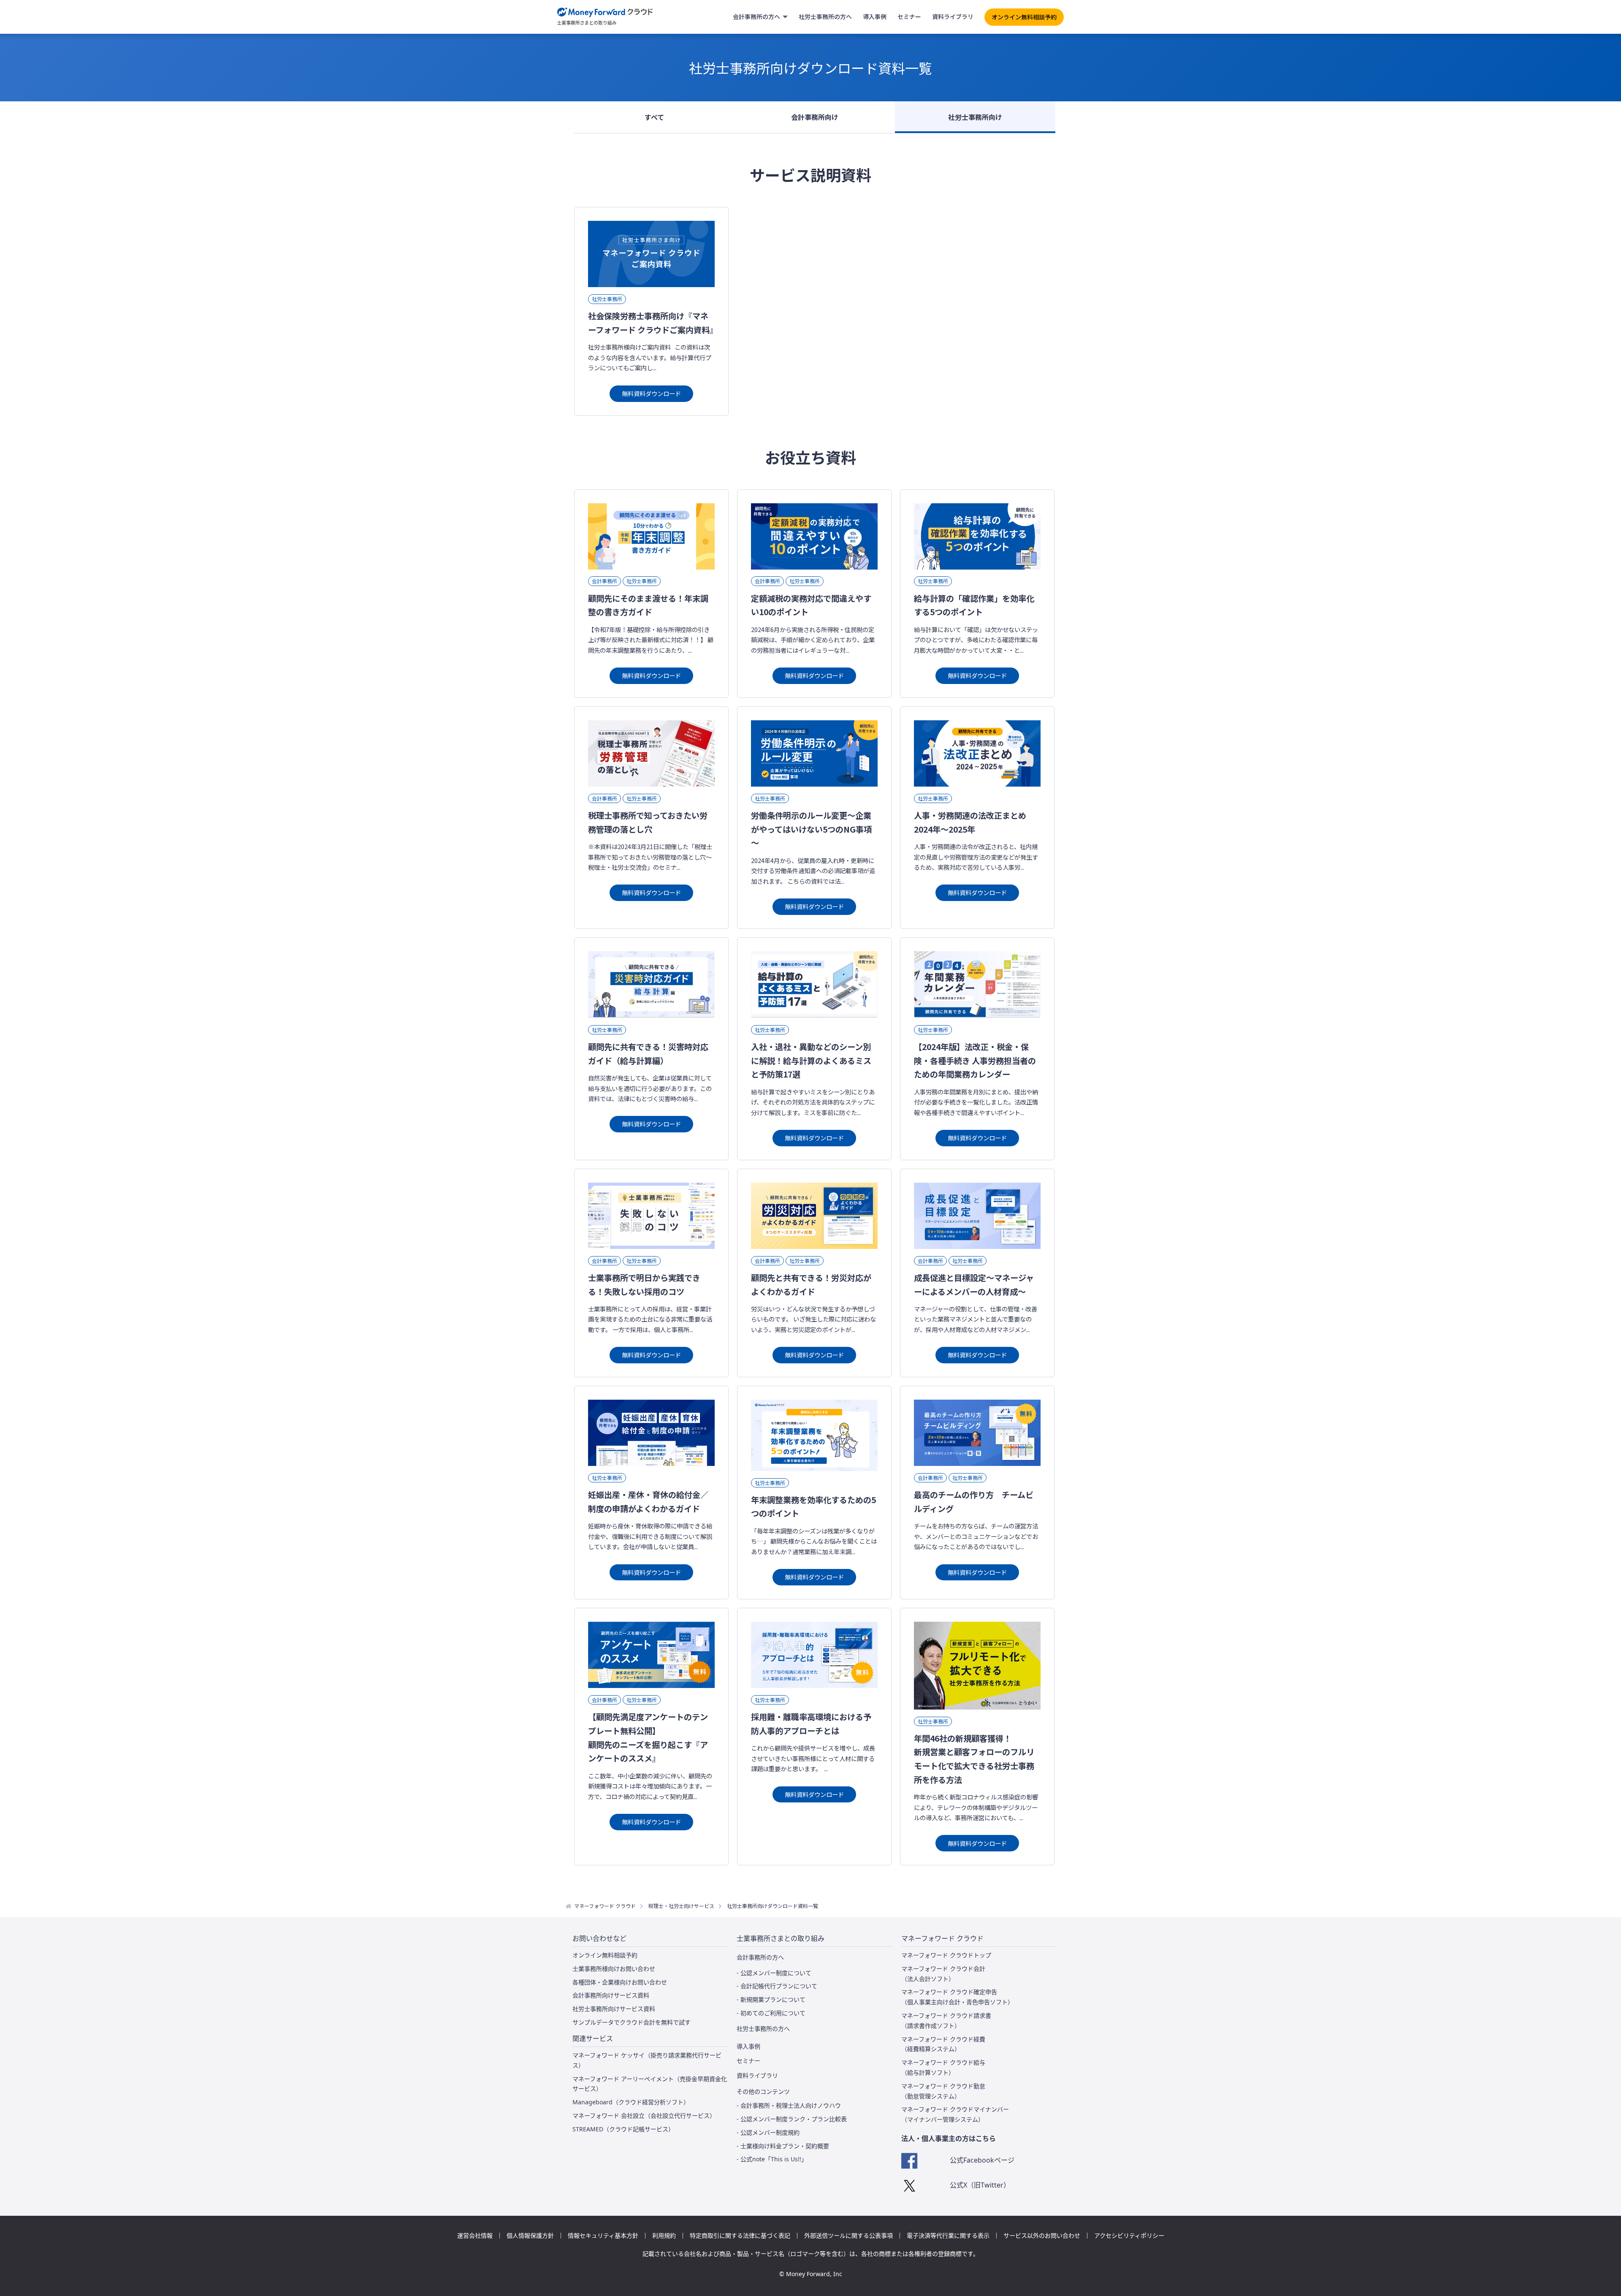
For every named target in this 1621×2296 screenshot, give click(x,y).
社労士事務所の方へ (825, 16)
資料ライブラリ (953, 16)
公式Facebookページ (982, 2160)
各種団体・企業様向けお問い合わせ (620, 1982)
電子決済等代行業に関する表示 (948, 2236)
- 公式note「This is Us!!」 (772, 2159)
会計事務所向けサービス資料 (611, 1995)
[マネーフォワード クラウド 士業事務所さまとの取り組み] (605, 17)
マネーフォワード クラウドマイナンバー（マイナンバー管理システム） (955, 2114)
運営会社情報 (475, 2236)
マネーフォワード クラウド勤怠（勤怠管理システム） (943, 2091)
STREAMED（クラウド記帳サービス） (623, 2129)
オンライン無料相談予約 (1024, 17)
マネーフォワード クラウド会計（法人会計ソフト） (943, 1974)
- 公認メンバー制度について (774, 1973)
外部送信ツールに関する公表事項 (848, 2236)
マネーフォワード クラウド (605, 1906)
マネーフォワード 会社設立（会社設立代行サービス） (644, 2116)
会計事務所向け (815, 117)
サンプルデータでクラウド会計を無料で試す (632, 2022)
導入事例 (875, 16)
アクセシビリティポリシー (1129, 2236)
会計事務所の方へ (756, 16)
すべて (654, 117)
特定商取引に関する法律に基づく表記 (740, 2236)
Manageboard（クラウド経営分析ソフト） (631, 2102)
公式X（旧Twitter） (980, 2185)
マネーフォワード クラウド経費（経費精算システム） (943, 2044)
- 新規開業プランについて (771, 1999)
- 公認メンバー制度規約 (768, 2132)
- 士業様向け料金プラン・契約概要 (783, 2146)
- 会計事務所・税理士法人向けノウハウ (789, 2105)
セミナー (909, 16)
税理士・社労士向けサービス (681, 1906)
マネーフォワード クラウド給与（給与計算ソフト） (943, 2067)
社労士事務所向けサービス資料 (614, 2009)
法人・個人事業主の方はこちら (949, 2139)
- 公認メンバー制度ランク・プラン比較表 (792, 2119)
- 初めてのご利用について (771, 2013)
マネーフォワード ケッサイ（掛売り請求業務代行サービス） (647, 2060)
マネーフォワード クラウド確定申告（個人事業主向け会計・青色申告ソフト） (957, 1997)
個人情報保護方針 (530, 2236)
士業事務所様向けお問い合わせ (614, 1969)
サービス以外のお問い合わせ (1042, 2236)
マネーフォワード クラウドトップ (946, 1955)
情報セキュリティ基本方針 (603, 2236)
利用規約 (664, 2236)
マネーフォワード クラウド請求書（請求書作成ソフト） (946, 2021)
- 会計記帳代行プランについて (777, 1986)
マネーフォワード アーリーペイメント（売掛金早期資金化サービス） (650, 2084)
